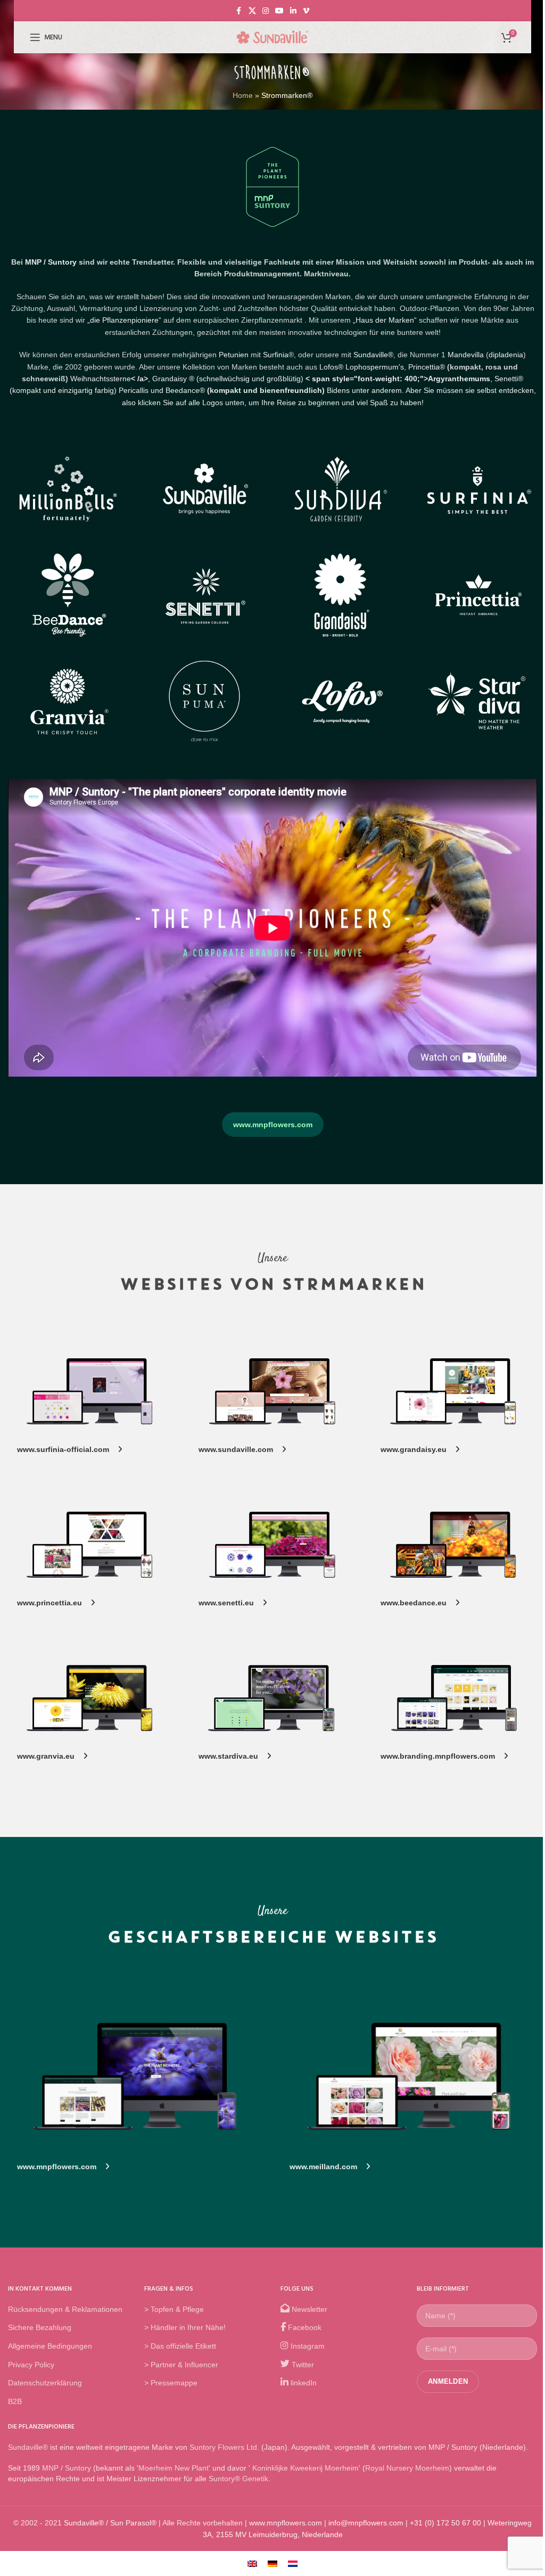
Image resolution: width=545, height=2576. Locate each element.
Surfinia (276, 355)
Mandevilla (466, 355)
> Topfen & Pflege (174, 2309)
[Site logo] (272, 37)
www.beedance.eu (418, 1603)
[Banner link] (90, 1392)
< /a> (110, 379)
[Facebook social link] (239, 11)
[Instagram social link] (266, 11)
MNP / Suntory (51, 262)
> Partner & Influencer (181, 2364)
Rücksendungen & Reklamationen (65, 2309)
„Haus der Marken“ (385, 320)
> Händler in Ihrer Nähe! (185, 2327)
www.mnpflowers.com (273, 1125)
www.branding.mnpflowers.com (442, 1756)
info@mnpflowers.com (366, 2522)
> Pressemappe (171, 2383)
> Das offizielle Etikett (180, 2346)
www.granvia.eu (50, 1756)
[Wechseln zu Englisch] (252, 2563)
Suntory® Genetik (238, 2479)
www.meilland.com (328, 2167)
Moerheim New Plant (174, 2468)
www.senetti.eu (230, 1603)
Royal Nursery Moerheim (407, 2468)
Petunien (234, 355)
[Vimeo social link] (306, 11)
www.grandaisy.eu (418, 1449)
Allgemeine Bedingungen (50, 2346)
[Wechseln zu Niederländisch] (293, 2563)
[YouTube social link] (279, 11)
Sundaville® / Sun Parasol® (110, 2522)
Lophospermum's (375, 367)
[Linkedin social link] (293, 11)
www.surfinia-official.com (67, 1449)
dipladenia (506, 355)
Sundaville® (373, 355)
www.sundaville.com (240, 1449)
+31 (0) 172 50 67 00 (445, 2522)
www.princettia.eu (54, 1603)
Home (243, 95)
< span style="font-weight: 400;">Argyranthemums (397, 379)
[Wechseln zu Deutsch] (272, 2563)
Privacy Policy (31, 2364)
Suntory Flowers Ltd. (224, 2447)
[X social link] (252, 11)
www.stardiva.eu (233, 1756)
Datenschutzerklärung (45, 2383)
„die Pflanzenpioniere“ (124, 320)
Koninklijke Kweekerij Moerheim (304, 2468)
